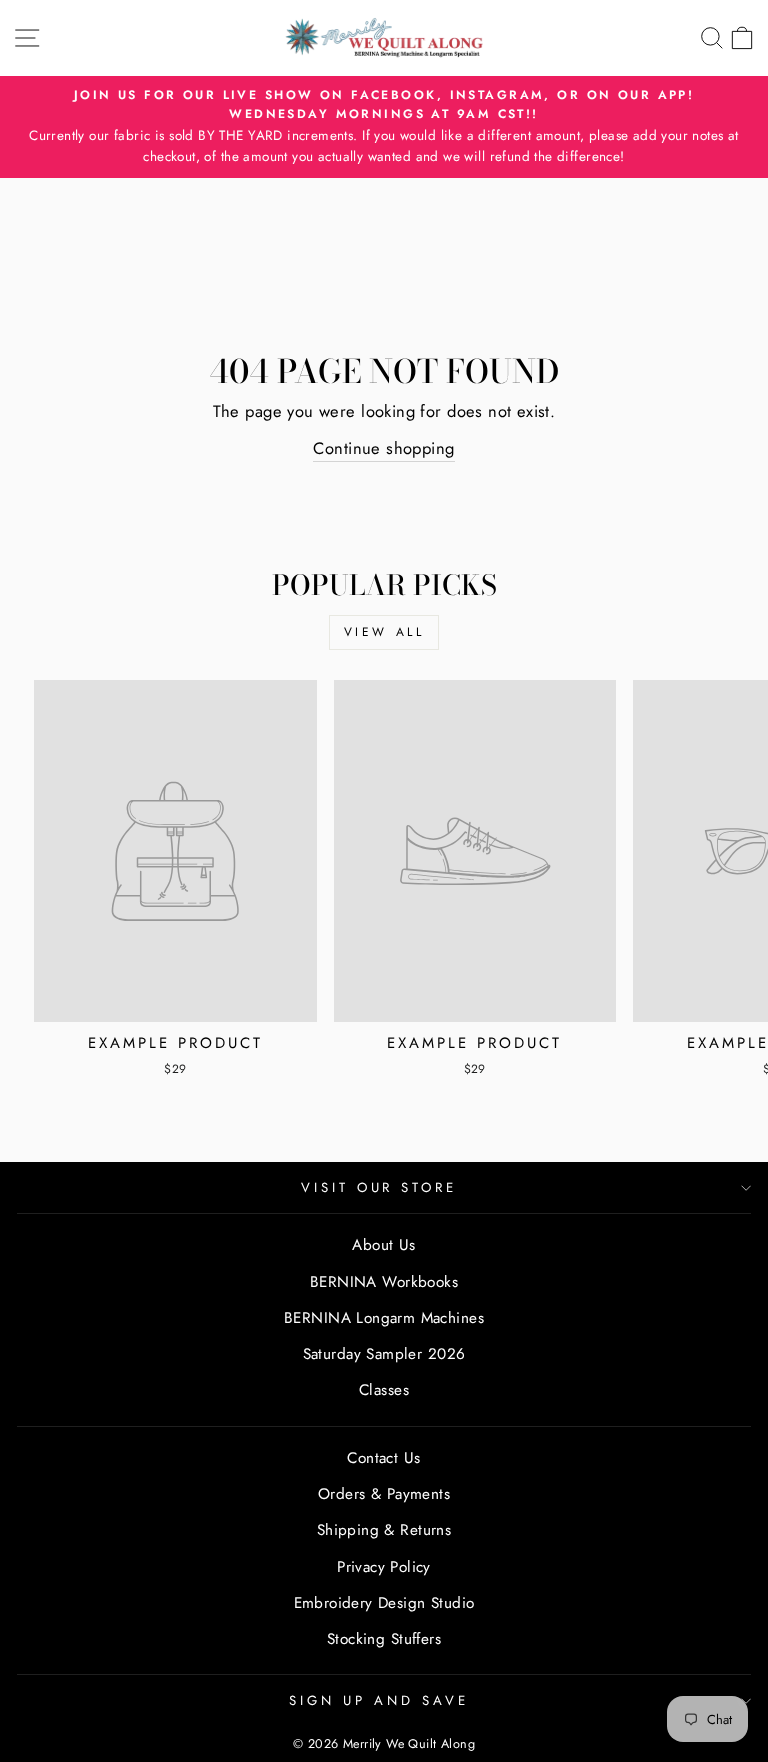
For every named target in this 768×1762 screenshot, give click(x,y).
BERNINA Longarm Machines (384, 1318)
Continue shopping (383, 448)
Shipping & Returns (384, 1530)
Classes (384, 1390)
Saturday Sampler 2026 (384, 1354)
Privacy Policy (384, 1567)
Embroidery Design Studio (384, 1603)
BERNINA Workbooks (384, 1282)
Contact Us (383, 1458)
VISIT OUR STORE (379, 1187)
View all (384, 632)
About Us (383, 1245)
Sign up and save (379, 1700)
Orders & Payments (384, 1494)
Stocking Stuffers (384, 1639)
